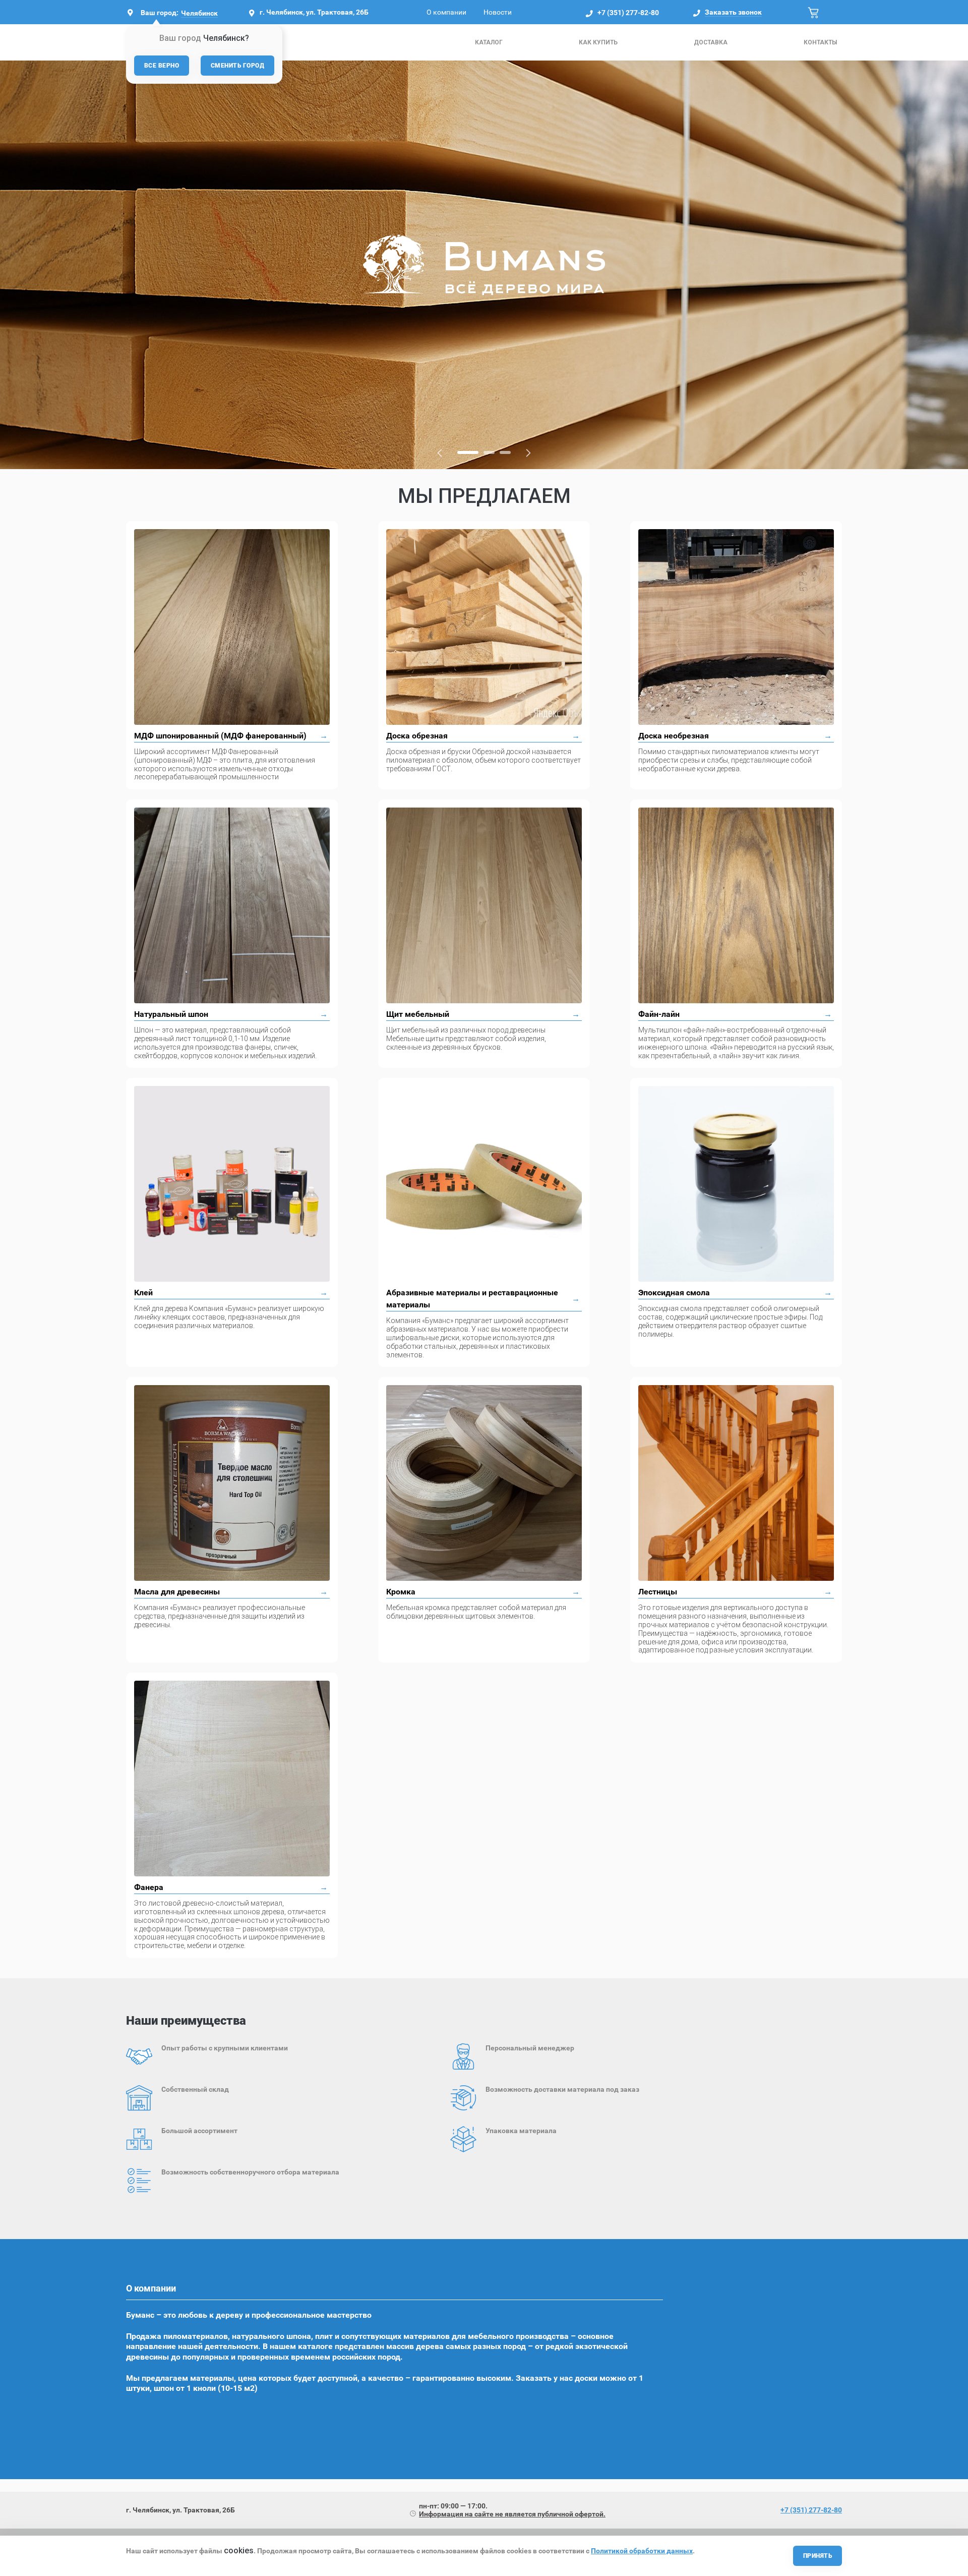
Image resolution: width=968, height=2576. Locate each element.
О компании (446, 12)
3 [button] (505, 452)
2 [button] (485, 452)
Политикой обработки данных (642, 2551)
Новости (498, 12)
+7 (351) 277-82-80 (628, 13)
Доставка (711, 42)
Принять (818, 2556)
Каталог (489, 42)
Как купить (598, 42)
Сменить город (237, 66)
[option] (484, 265)
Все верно (162, 66)
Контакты (820, 42)
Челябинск (199, 13)
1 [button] (464, 452)
